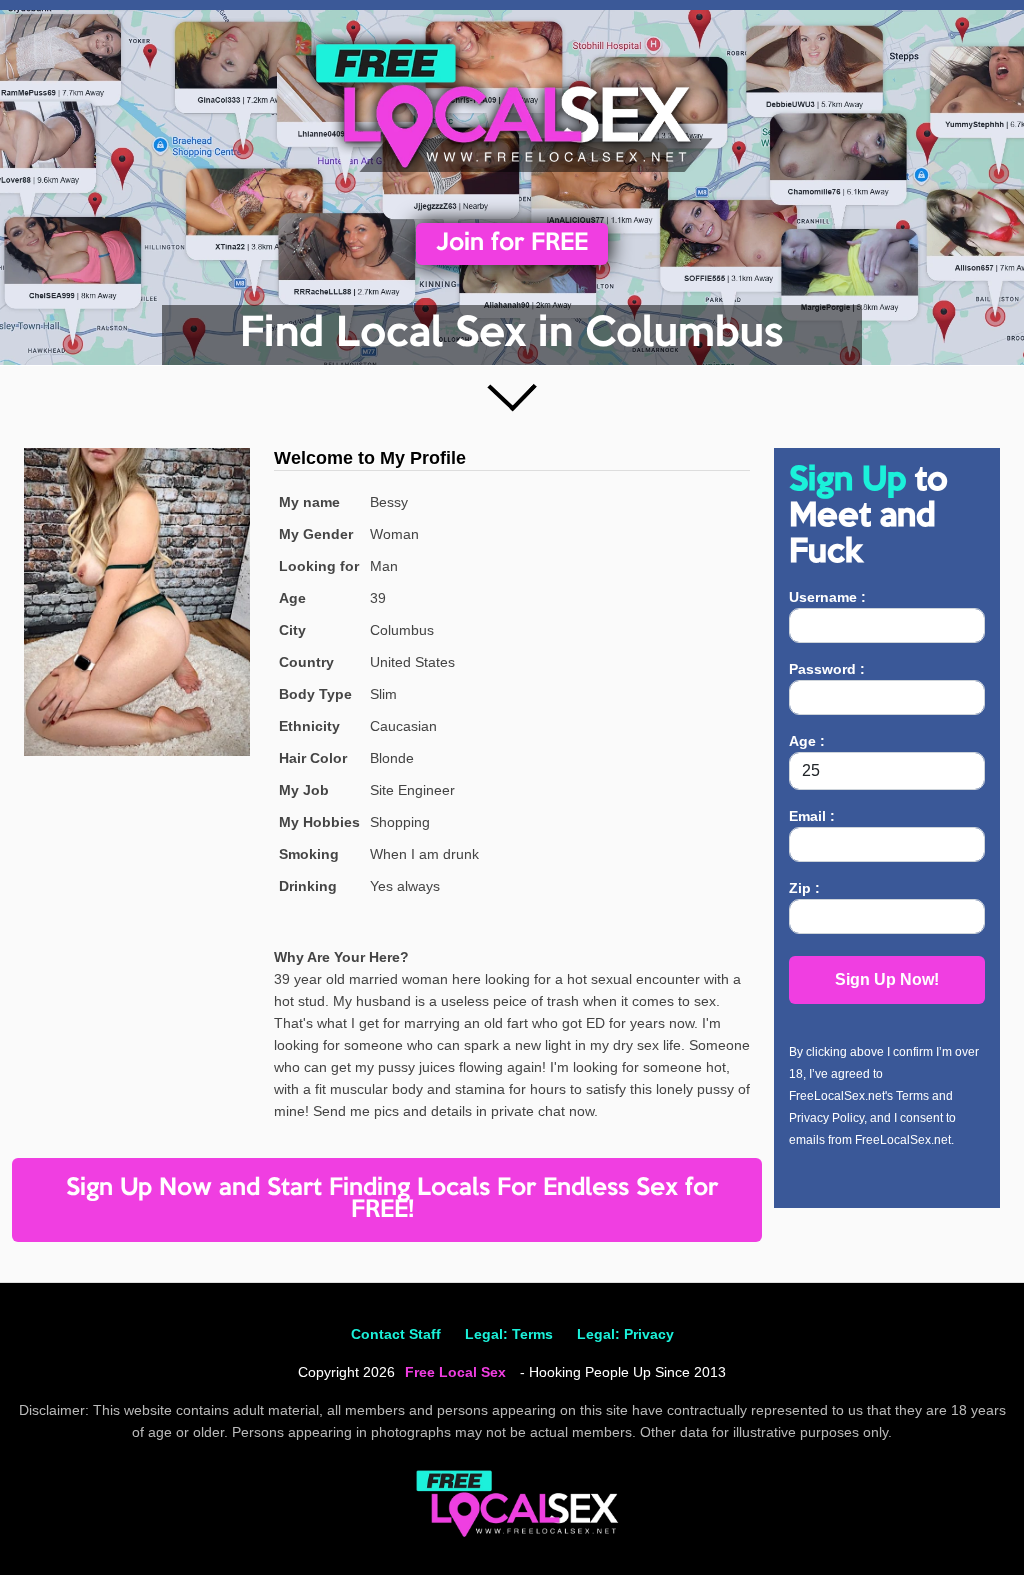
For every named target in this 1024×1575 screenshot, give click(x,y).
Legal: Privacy (625, 1334)
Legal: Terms (509, 1334)
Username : (827, 597)
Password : (827, 669)
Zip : (804, 888)
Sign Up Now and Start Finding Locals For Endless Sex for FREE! (392, 1199)
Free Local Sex (455, 1372)
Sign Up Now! (887, 979)
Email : (812, 816)
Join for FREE (512, 243)
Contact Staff (396, 1334)
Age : (807, 741)
